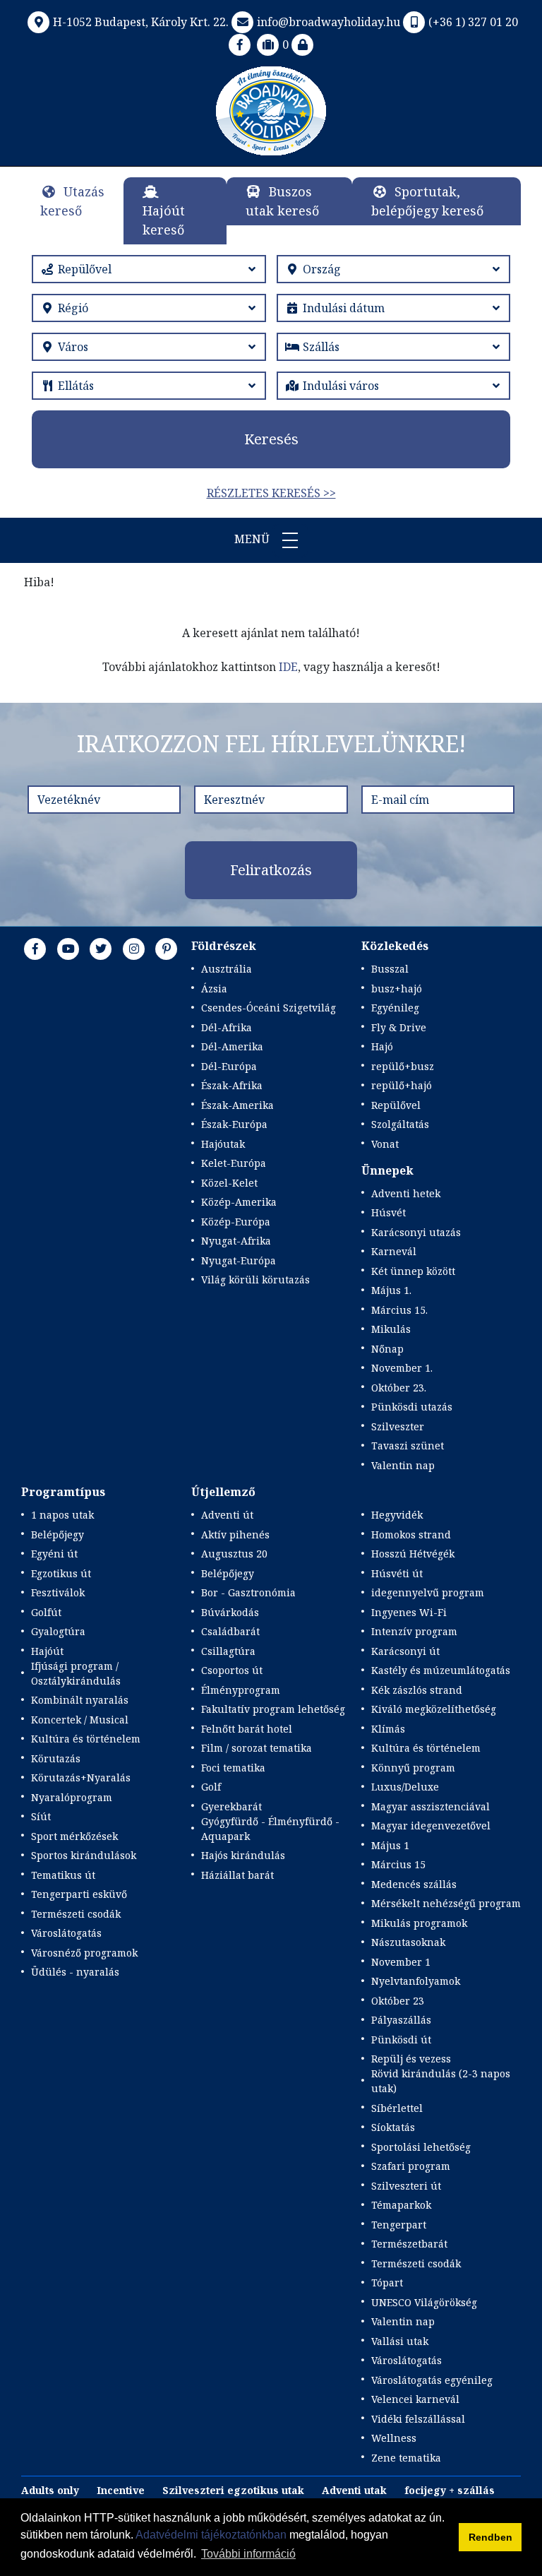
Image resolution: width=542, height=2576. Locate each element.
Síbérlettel (397, 2108)
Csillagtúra (228, 1651)
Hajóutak (223, 1144)
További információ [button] (248, 2554)
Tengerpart (399, 2225)
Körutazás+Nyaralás (81, 1777)
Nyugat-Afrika (236, 1241)
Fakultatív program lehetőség (273, 1709)
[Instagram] (134, 949)
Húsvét (389, 1212)
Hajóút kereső (164, 220)
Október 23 (398, 2001)
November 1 (401, 1962)
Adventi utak (354, 2490)
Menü (253, 539)
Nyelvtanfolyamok (416, 1981)
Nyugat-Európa (239, 1260)
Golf (211, 1787)
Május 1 (390, 1845)
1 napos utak (62, 1515)
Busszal (390, 969)
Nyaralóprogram (72, 1797)
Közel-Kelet (229, 1183)
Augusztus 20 (234, 1554)
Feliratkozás (271, 870)
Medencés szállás (414, 1884)
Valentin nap (403, 1465)
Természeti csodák (76, 1914)
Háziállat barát (237, 1875)
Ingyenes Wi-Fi (409, 1612)
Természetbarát (409, 2244)
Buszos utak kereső (282, 201)
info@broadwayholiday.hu (329, 22)
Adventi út (227, 1515)
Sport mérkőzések (74, 1836)
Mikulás (391, 1329)
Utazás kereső (72, 201)
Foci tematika (233, 1768)
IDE (288, 667)
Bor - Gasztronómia (248, 1592)
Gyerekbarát (231, 1806)
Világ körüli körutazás (255, 1280)
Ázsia (214, 989)
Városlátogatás (66, 1933)
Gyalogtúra (58, 1631)
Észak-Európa (234, 1124)
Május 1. (391, 1290)
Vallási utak (400, 2341)
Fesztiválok (58, 1592)
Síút (41, 1816)
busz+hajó (397, 989)
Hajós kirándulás (243, 1855)
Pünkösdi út (401, 2040)
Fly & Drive (399, 1027)
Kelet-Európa (234, 1163)
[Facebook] (240, 44)
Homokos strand (411, 1535)
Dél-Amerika (232, 1046)
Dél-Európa (229, 1066)
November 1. (402, 1368)
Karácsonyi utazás (416, 1232)
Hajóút (47, 1651)
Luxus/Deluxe (405, 1787)
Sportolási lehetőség (421, 2147)
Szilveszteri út (406, 2186)
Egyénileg (395, 1008)
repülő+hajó (402, 1085)
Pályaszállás (401, 2020)
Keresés (271, 439)
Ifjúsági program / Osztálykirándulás (76, 1673)
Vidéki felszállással (418, 2419)
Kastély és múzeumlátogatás (441, 1670)
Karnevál (394, 1251)
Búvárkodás (230, 1612)
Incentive (121, 2490)
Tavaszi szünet (408, 1446)
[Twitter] (101, 949)
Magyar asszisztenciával (430, 1806)
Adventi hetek (406, 1193)
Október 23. (399, 1388)
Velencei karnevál (415, 2399)
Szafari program (411, 2166)
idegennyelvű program (428, 1592)
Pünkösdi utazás (412, 1407)
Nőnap (387, 1349)
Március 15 (398, 1864)
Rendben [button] (490, 2537)
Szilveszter (398, 1426)
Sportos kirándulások (84, 1855)
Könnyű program (413, 1768)
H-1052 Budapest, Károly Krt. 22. (141, 22)
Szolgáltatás (400, 1124)
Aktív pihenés (235, 1535)
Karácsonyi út (405, 1651)
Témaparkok (401, 2205)
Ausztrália (227, 969)
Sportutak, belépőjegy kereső (427, 201)
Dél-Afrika (227, 1027)
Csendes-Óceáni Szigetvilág (269, 1008)
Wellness (394, 2438)
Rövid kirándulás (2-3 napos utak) (441, 2081)
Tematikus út (63, 1875)
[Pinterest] (167, 949)
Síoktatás (393, 2127)
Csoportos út (232, 1670)
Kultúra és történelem (86, 1739)
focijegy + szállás (450, 2490)
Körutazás (56, 1758)
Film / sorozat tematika (257, 1748)
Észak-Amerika (237, 1105)
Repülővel (396, 1105)
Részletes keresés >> (271, 493)
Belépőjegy (58, 1535)
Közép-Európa (236, 1222)
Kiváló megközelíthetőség (434, 1709)
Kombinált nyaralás (80, 1700)
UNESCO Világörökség (424, 2302)
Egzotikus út (61, 1573)
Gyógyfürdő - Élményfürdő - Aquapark (270, 1829)
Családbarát (230, 1631)
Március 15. (399, 1310)
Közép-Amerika (239, 1202)
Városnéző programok (84, 1953)
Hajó (382, 1046)
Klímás (388, 1729)
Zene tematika (406, 2458)
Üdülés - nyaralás (75, 1972)
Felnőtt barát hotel (247, 1729)
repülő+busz (403, 1066)
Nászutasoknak (408, 1942)
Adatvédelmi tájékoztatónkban (211, 2535)
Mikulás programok (419, 1923)
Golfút (46, 1612)
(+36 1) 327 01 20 (473, 22)
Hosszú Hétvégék (413, 1554)
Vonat (385, 1144)
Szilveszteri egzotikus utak (233, 2490)
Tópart (387, 2283)
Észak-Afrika (232, 1085)
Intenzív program (414, 1631)
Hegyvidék (397, 1515)
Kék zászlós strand (417, 1690)
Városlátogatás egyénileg (432, 2380)
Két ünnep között (413, 1271)
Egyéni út (54, 1554)
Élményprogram (241, 1690)
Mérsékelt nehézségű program (446, 1903)
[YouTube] (68, 949)
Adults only (50, 2490)
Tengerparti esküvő (79, 1894)
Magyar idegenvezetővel (431, 1826)
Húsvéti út (397, 1573)
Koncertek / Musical (80, 1720)
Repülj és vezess (411, 2059)
